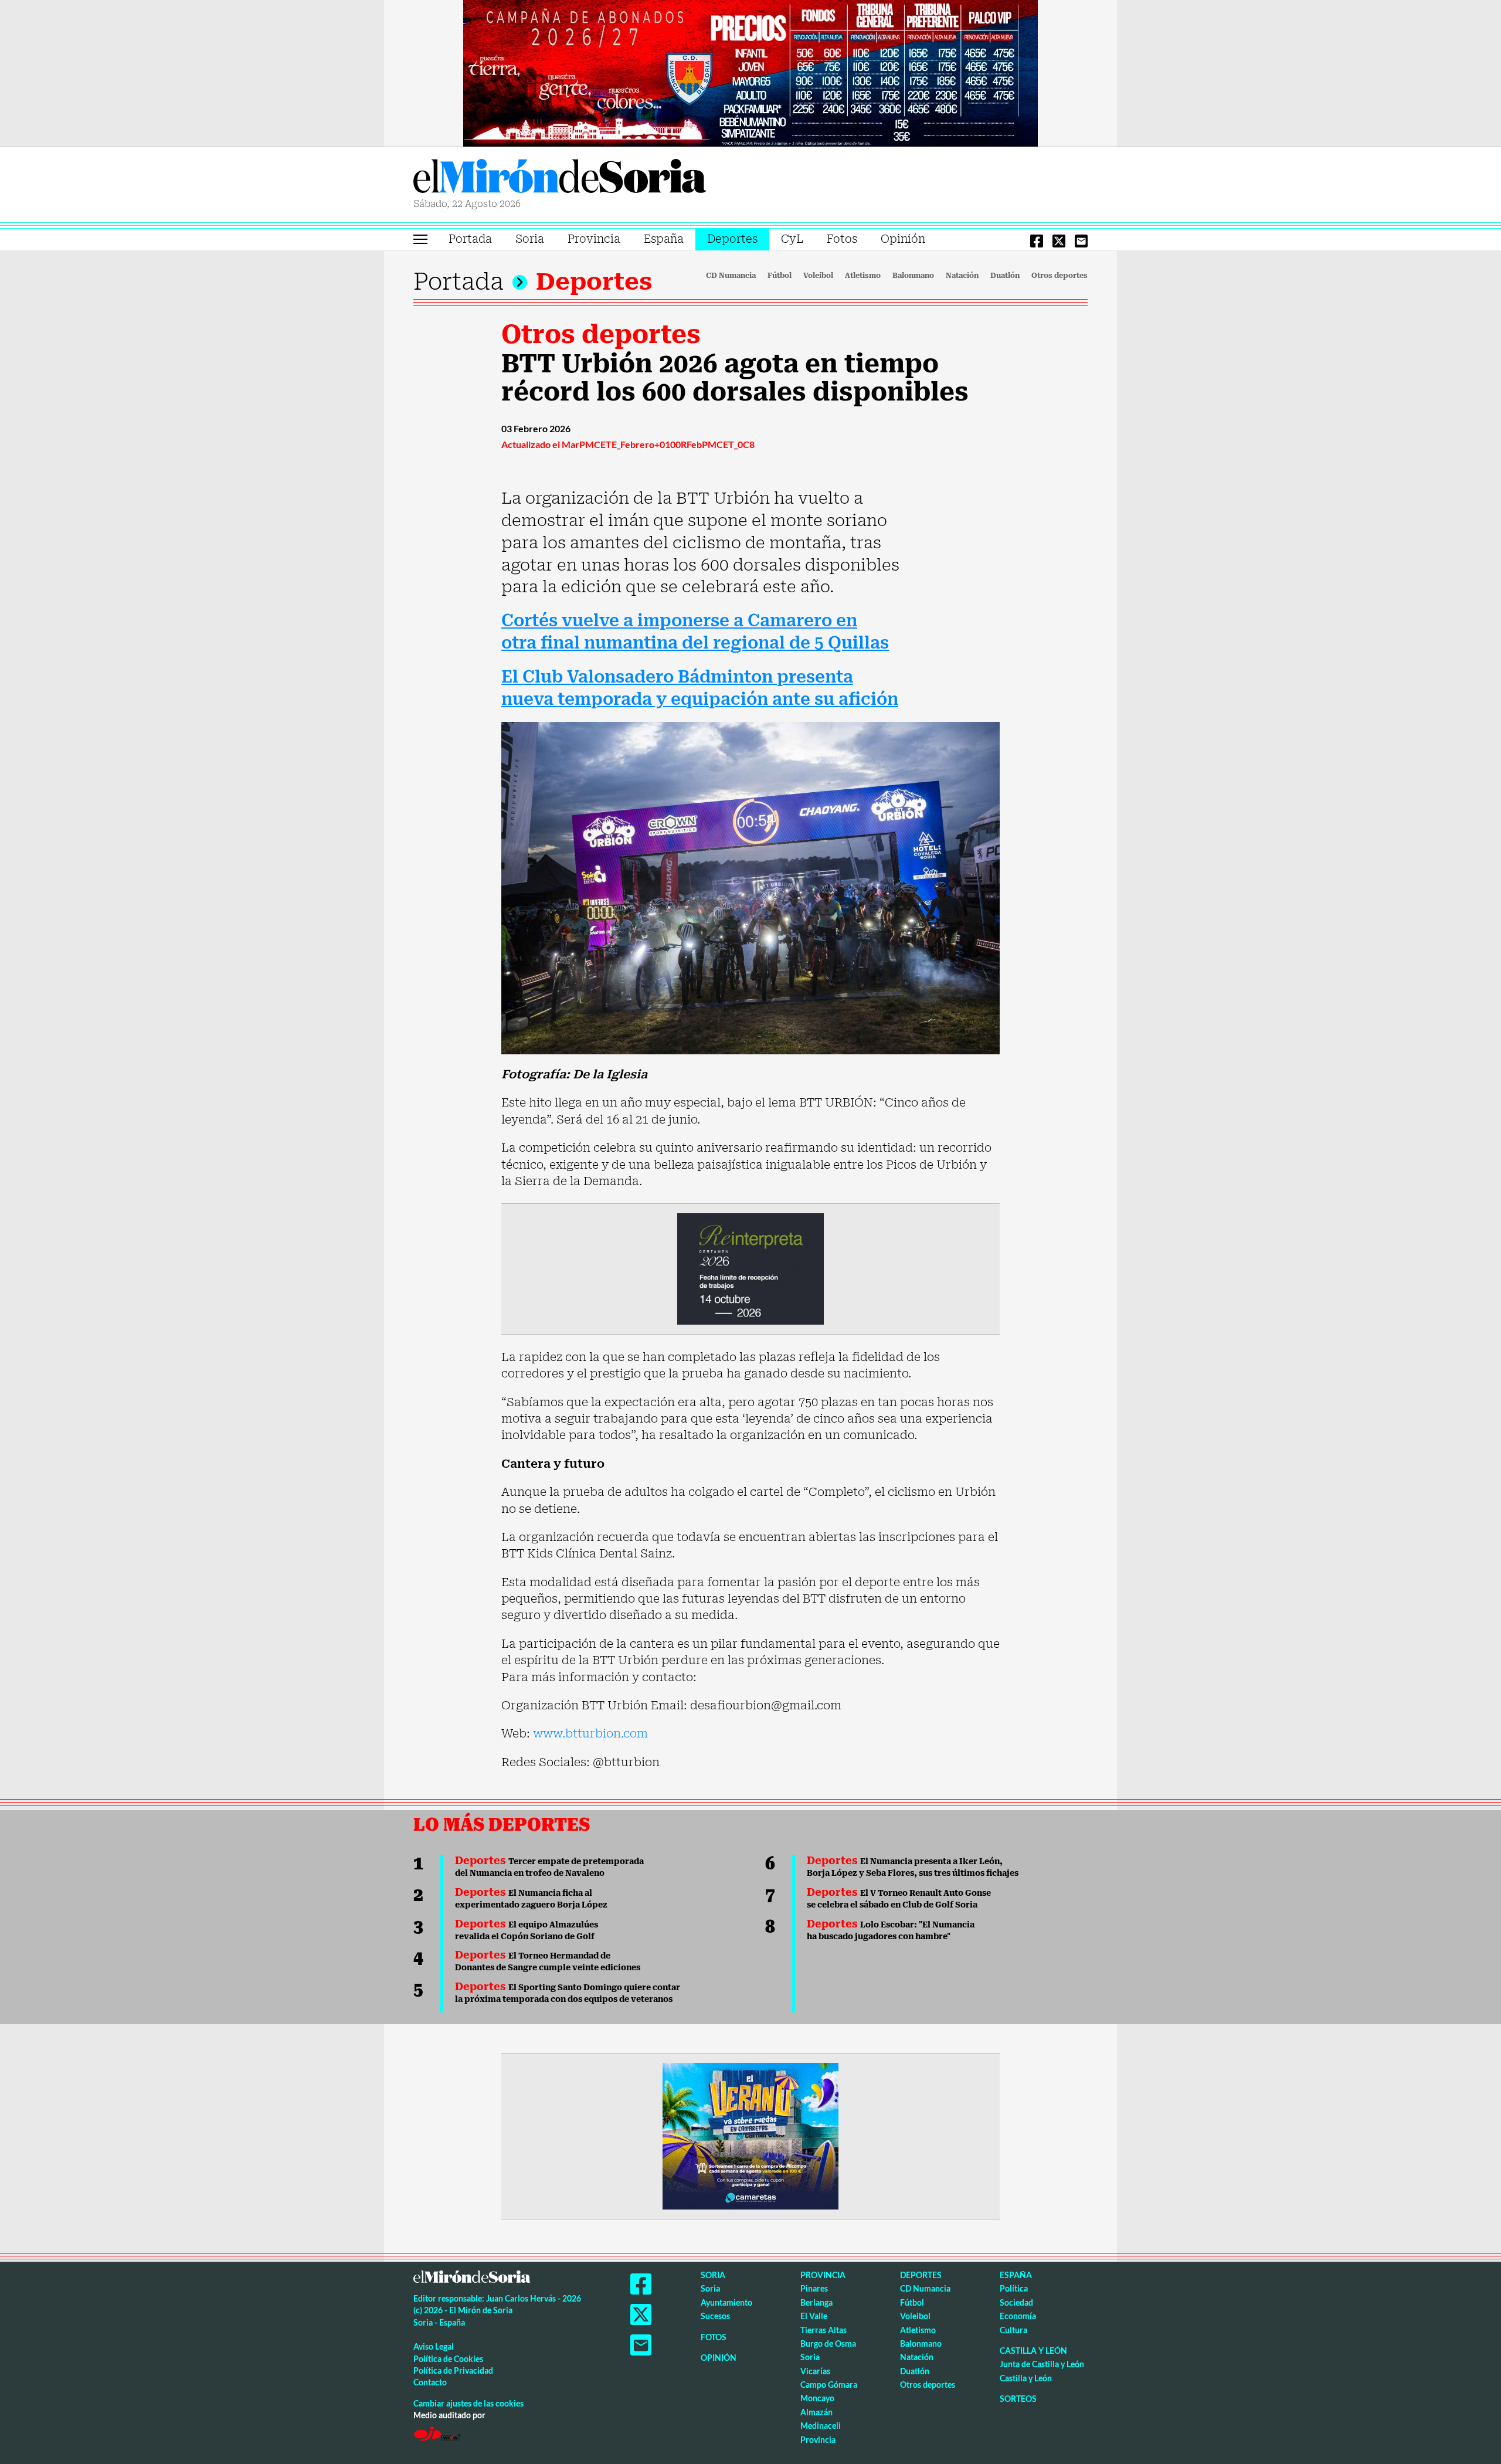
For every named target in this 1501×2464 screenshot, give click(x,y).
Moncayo (817, 2398)
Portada (470, 239)
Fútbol (780, 276)
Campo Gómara (829, 2385)
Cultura (1013, 2330)
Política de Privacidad (453, 2370)
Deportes (732, 239)
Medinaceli (821, 2426)
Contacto (430, 2382)
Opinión (903, 239)
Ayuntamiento (726, 2302)
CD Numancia (731, 276)
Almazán (816, 2412)
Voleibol (818, 276)
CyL (792, 239)
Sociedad (1016, 2302)
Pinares (814, 2288)
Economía (1018, 2316)
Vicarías (815, 2371)
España (664, 239)
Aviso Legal (434, 2346)
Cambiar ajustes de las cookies (468, 2403)
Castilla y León (1033, 2351)
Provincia (594, 239)
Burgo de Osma (828, 2343)
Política (1014, 2288)
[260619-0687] (750, 1268)
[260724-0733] (750, 72)
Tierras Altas (823, 2330)
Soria (530, 239)
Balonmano (913, 276)
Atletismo (863, 276)
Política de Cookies (448, 2359)
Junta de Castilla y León (1042, 2364)
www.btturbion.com (590, 1733)
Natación (962, 276)
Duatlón (1005, 276)
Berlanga (816, 2302)
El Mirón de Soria (560, 178)
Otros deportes (1059, 276)
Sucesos (715, 2316)
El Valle (814, 2316)
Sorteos (1018, 2399)
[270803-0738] (750, 2135)
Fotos (842, 239)
